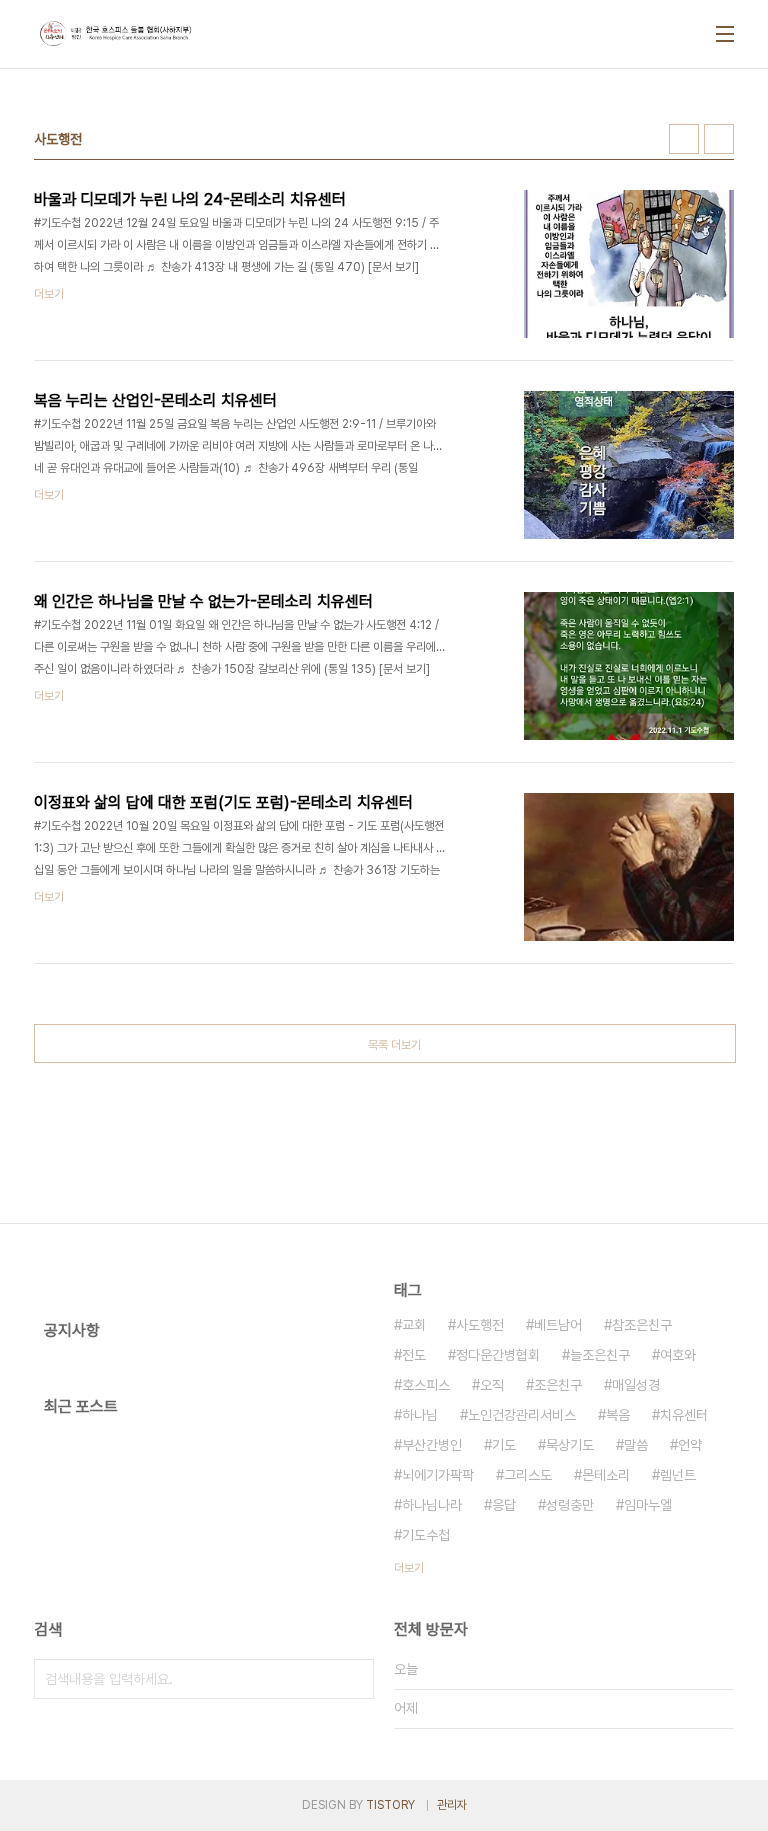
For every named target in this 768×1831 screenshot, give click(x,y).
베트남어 (558, 1325)
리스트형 (719, 139)
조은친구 (558, 1385)
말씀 (636, 1445)
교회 (414, 1325)
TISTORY (390, 1805)
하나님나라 (432, 1505)
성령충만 (570, 1505)
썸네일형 (684, 139)
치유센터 (684, 1415)
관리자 (452, 1805)
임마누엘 (648, 1505)
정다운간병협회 (498, 1355)
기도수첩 (426, 1535)
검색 (354, 1679)
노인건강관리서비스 (522, 1415)
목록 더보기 (394, 1045)
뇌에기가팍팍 (438, 1475)
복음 (618, 1415)
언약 (690, 1445)
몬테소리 (606, 1475)
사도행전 (480, 1325)
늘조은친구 (600, 1355)
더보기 (409, 1568)
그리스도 (528, 1475)
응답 (504, 1505)
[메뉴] (725, 34)
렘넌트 (678, 1475)
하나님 (420, 1415)
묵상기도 (570, 1445)
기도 (504, 1445)
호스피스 (426, 1385)
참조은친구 (642, 1325)
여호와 (678, 1355)
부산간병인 (432, 1445)
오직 (492, 1385)
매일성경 (636, 1385)
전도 (414, 1355)
